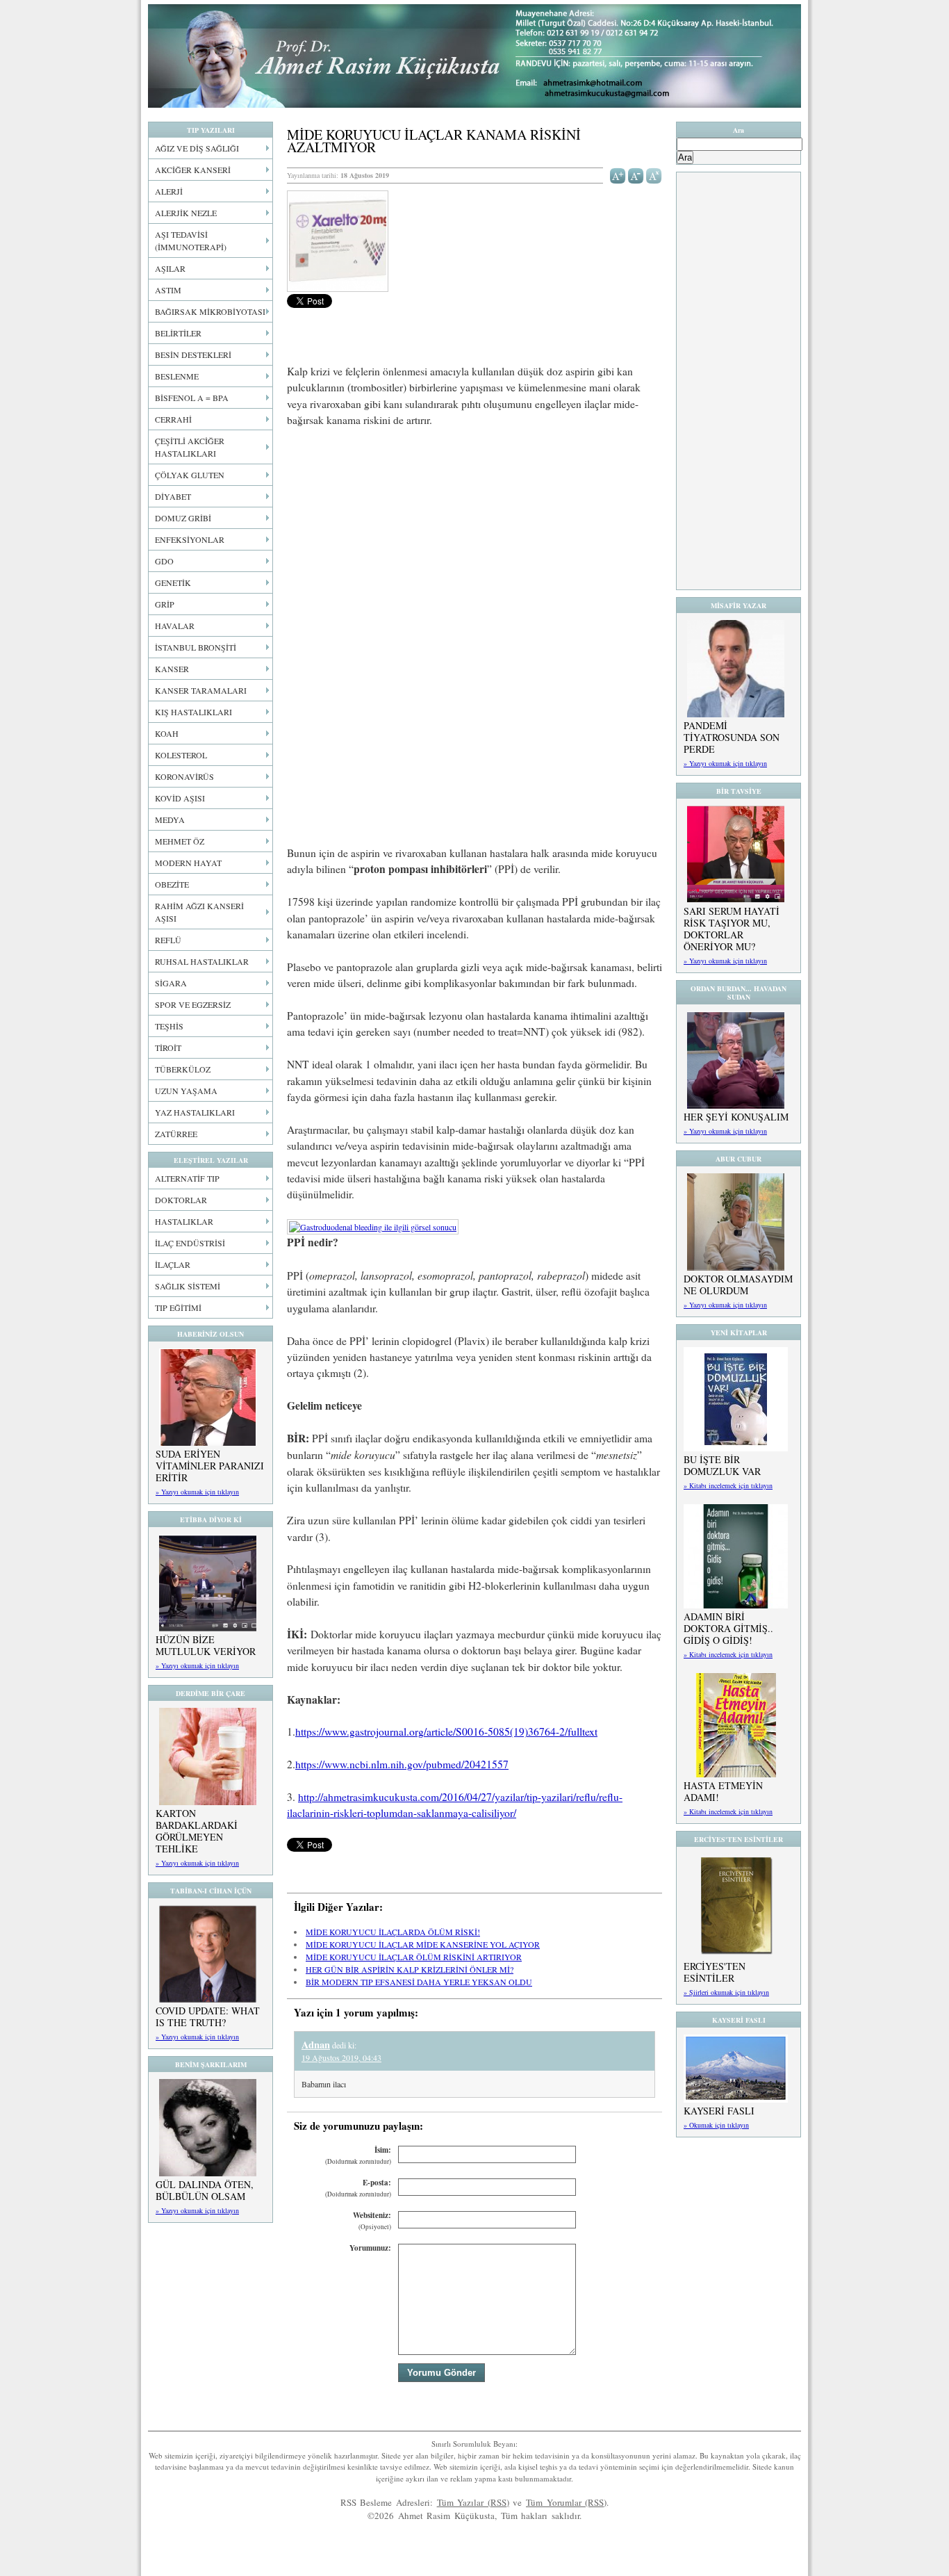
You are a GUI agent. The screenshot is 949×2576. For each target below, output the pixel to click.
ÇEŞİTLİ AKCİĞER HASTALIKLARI (190, 447)
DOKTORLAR (181, 1200)
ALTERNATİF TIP (187, 1178)
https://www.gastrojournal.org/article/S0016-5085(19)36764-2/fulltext (446, 1731)
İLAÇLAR (173, 1264)
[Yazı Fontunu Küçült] (636, 174)
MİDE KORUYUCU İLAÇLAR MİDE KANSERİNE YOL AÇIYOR (423, 1944)
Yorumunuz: (370, 2248)
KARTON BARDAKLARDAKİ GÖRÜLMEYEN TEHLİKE (197, 1831)
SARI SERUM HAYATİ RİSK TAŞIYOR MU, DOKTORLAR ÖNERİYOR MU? (732, 929)
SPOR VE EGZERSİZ (193, 1004)
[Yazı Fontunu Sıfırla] (654, 174)
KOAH (167, 733)
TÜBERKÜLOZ (183, 1069)
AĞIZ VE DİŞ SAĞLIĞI (197, 148)
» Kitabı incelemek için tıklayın (728, 1485)
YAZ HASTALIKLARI (195, 1112)
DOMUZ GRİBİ (183, 518)
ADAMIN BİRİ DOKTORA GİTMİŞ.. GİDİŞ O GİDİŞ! (728, 1628)
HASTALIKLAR (184, 1221)
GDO (164, 561)
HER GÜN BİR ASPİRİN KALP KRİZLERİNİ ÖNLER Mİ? (410, 1969)
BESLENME (177, 376)
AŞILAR (170, 268)
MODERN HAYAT (188, 863)
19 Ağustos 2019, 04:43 (341, 2057)
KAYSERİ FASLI (719, 2111)
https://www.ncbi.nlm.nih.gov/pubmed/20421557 (402, 1764)
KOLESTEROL (181, 755)
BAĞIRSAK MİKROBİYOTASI (210, 311)
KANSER (172, 669)
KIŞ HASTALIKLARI (193, 712)
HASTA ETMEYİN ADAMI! (723, 1791)
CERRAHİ (173, 419)
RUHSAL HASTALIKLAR (202, 961)
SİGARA (171, 983)
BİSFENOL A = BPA (192, 398)
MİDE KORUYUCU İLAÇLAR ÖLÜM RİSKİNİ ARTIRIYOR (414, 1957)
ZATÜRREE (176, 1134)
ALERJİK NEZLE (186, 213)
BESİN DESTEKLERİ (193, 354)
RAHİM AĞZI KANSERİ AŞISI (199, 912)
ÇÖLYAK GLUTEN (190, 475)
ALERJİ (169, 191)
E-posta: (358, 2188)
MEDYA (170, 820)
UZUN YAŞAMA (186, 1091)
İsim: (358, 2155)
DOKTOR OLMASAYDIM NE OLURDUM (738, 1285)
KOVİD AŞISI (180, 798)
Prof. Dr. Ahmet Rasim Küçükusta (474, 56)
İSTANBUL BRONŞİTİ (196, 647)
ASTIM (168, 290)
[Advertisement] (474, 542)
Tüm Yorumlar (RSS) (566, 2502)
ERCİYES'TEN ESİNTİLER (715, 1972)
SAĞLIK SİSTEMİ (188, 1286)
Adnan (316, 2045)
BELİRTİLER (178, 333)
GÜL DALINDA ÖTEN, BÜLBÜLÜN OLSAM (205, 2190)
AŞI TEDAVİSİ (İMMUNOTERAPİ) (191, 241)
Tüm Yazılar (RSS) (473, 2502)
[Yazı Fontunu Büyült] (618, 174)
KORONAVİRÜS (184, 776)
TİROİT (168, 1047)
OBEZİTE (172, 884)
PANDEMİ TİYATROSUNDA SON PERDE (732, 737)
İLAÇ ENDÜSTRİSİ (190, 1243)
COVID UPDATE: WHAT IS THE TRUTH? (208, 2016)
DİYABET (173, 496)
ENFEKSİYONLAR (190, 539)
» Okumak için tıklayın (716, 2125)
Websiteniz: (372, 2220)
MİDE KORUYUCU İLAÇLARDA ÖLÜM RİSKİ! (393, 1932)
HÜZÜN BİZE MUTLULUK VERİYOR (206, 1645)
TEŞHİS (169, 1026)
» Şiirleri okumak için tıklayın (726, 1992)
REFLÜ (168, 940)
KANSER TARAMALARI (201, 690)
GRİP (165, 604)
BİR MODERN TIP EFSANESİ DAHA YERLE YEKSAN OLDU (419, 1982)
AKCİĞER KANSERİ (193, 170)
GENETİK (173, 582)
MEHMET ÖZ (180, 841)
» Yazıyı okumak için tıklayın (197, 1492)
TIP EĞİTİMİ (178, 1307)
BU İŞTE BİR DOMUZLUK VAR (722, 1465)
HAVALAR (175, 626)
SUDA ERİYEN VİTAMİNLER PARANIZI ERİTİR (210, 1466)
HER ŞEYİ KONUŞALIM (736, 1117)
